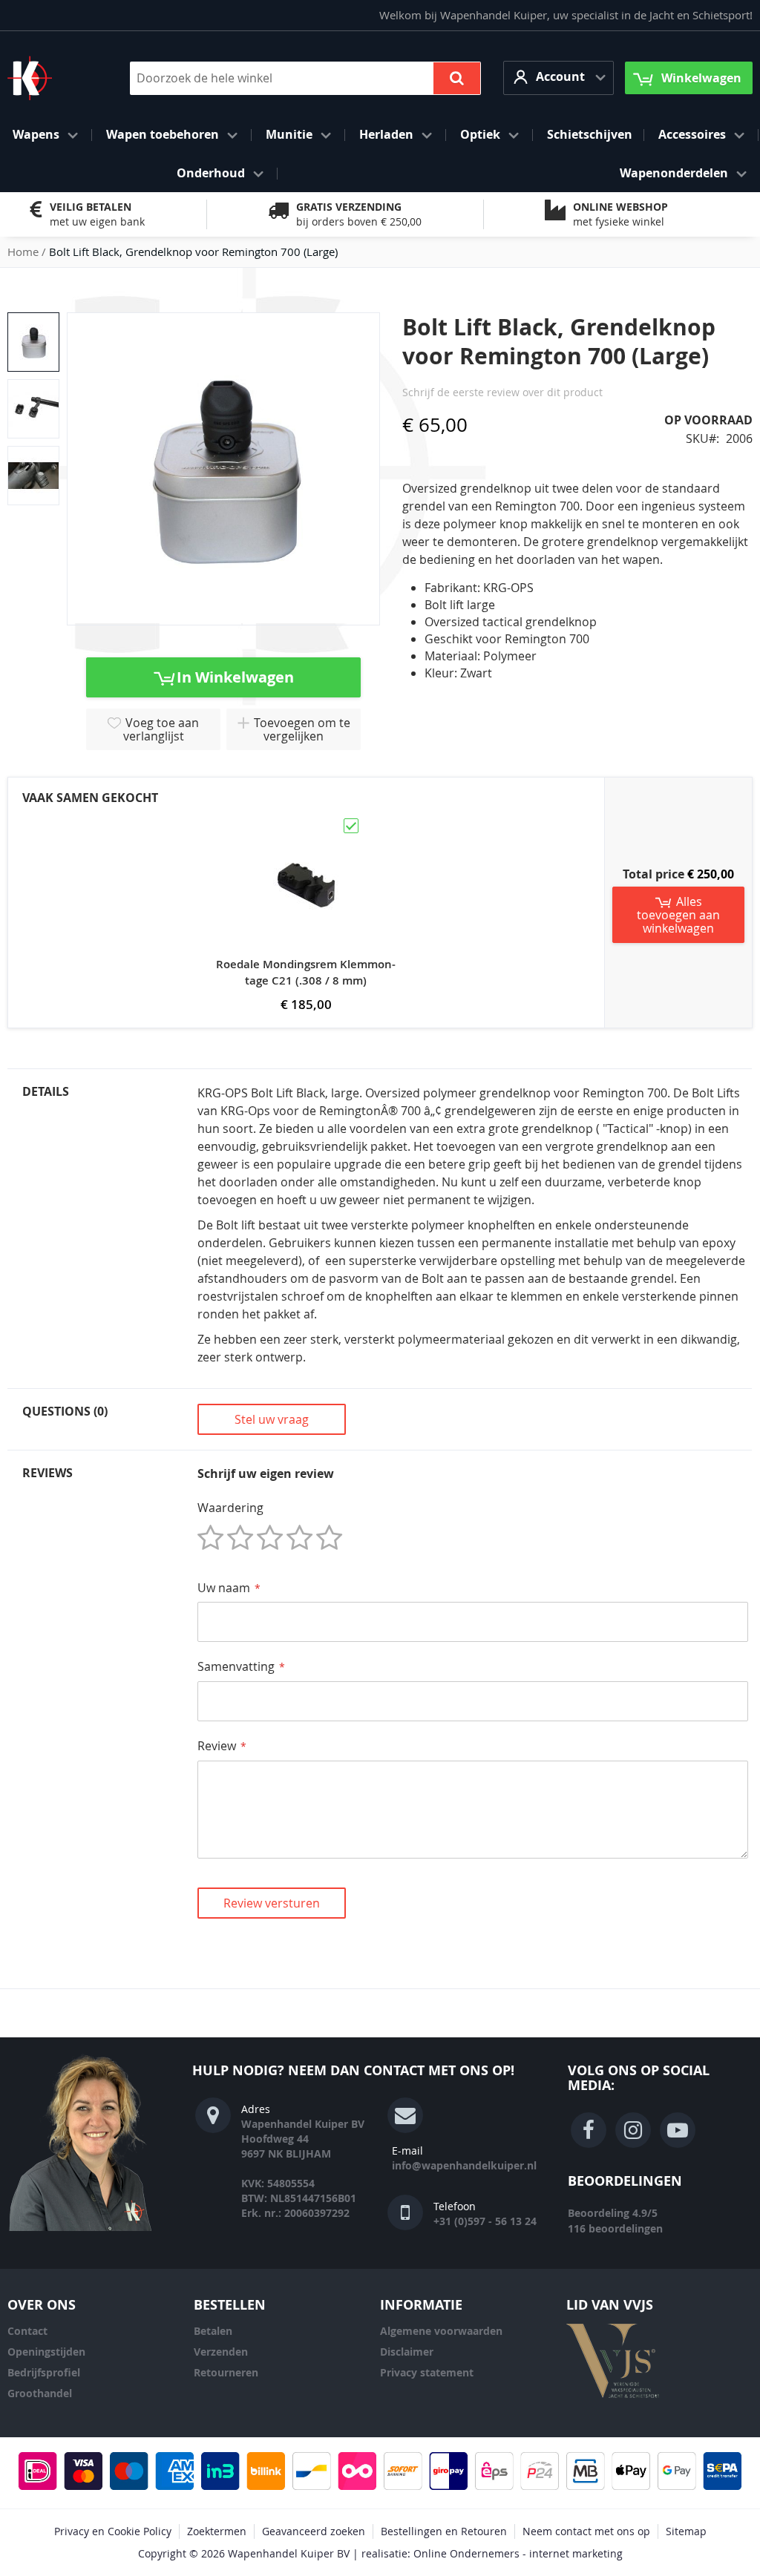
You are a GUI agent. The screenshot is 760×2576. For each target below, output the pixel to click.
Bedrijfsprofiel (44, 2372)
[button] (558, 78)
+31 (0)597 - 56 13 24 (485, 2221)
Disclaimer (407, 2352)
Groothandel (40, 2393)
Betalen (213, 2331)
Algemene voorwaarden (441, 2331)
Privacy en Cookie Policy (113, 2531)
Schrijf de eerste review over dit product (502, 392)
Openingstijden (46, 2352)
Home (23, 252)
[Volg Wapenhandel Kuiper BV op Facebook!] (589, 2130)
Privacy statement (427, 2372)
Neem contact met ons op (586, 2531)
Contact (27, 2331)
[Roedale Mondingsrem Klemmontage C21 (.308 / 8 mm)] (306, 823)
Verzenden (221, 2352)
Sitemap (686, 2531)
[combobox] (305, 78)
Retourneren (226, 2372)
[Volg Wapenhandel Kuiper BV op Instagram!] (633, 2130)
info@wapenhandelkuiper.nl (464, 2165)
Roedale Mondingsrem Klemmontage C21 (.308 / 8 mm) (306, 972)
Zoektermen (217, 2531)
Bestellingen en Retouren (444, 2531)
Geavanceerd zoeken (314, 2531)
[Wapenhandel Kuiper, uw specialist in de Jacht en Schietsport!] (52, 78)
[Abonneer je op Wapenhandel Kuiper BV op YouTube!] (678, 2130)
